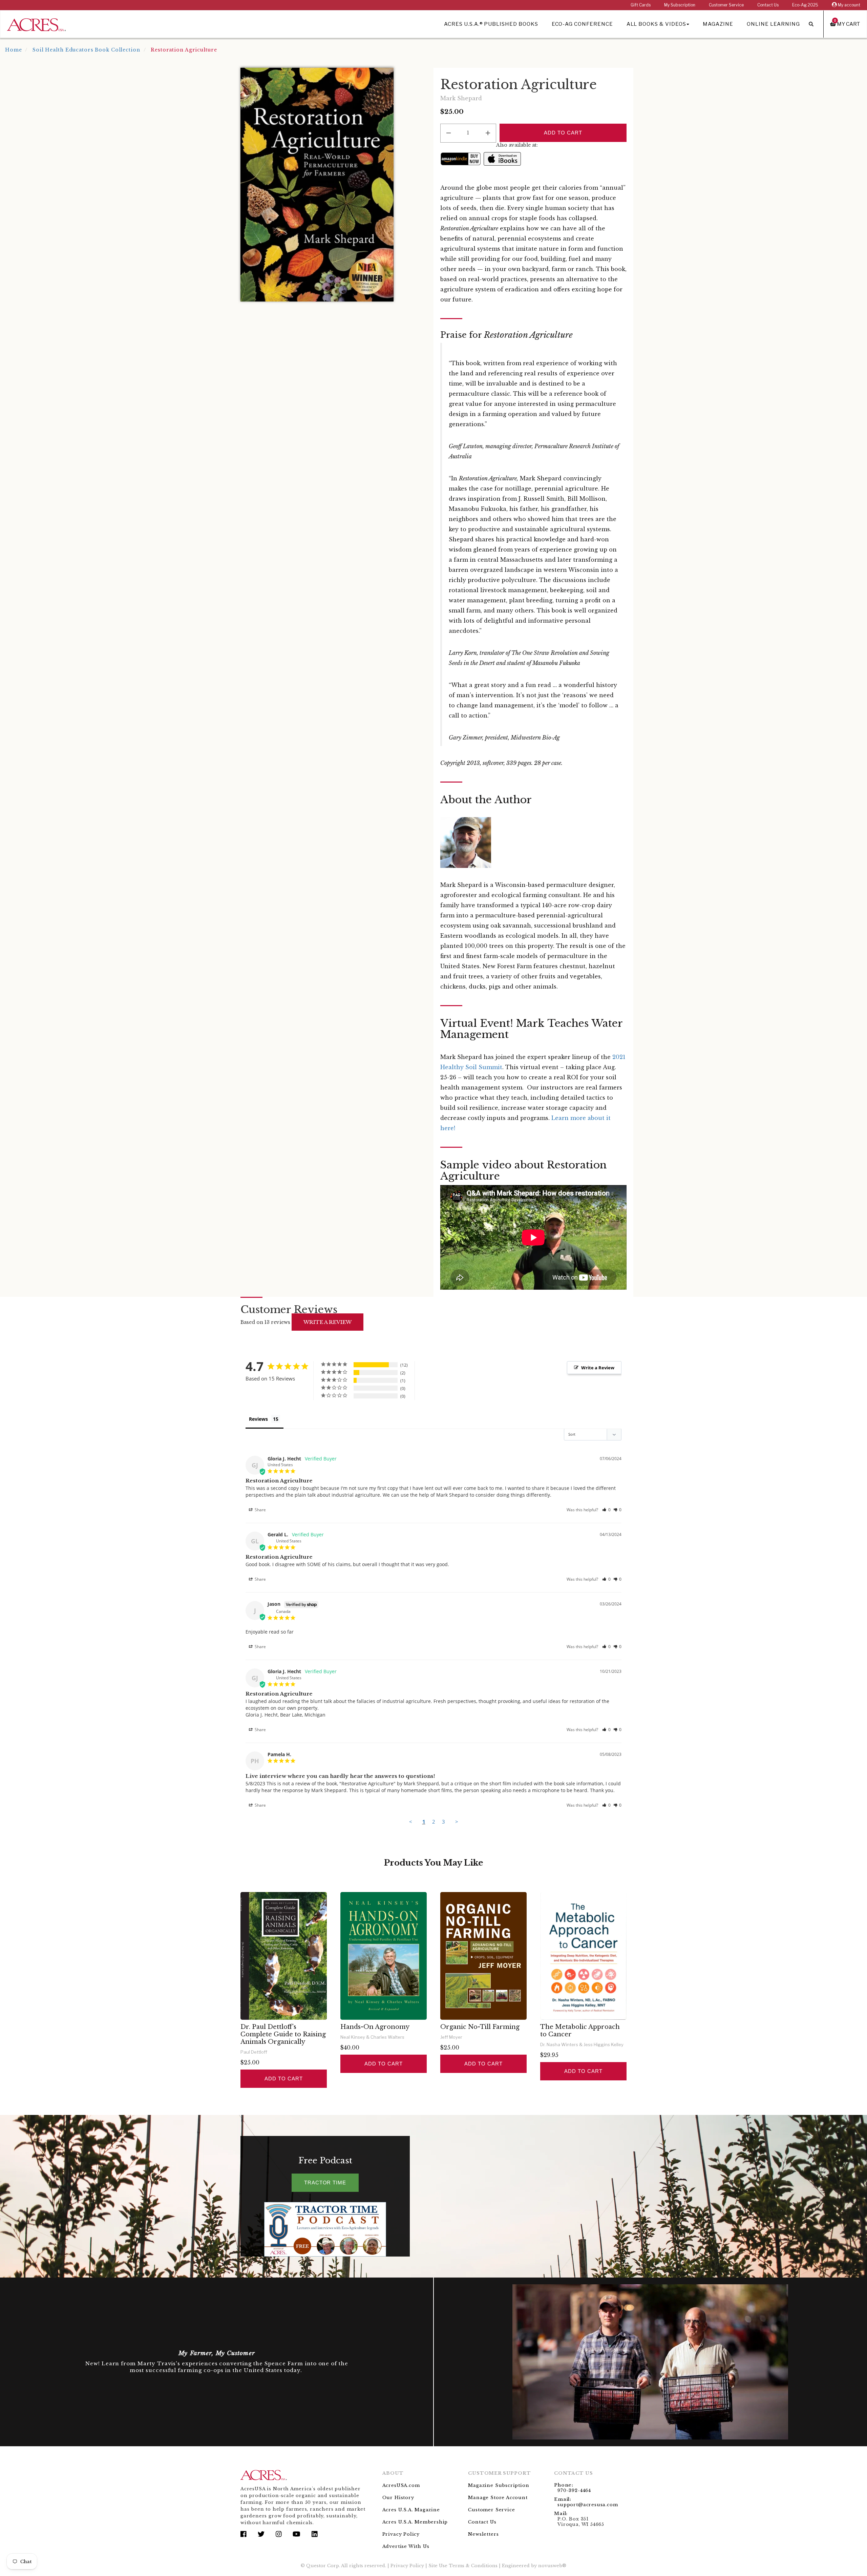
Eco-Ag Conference (582, 24)
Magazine (718, 24)
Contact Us (768, 5)
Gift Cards (641, 5)
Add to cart (283, 2079)
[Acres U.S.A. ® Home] (36, 24)
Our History (398, 2498)
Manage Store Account (498, 2498)
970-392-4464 (574, 2490)
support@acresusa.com (588, 2505)
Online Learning (773, 24)
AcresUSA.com (401, 2485)
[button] (606, 1510)
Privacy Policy (401, 2534)
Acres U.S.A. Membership (415, 2522)
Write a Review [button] (598, 1368)
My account (849, 5)
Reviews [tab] (258, 1419)
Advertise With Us (406, 2546)
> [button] (457, 1822)
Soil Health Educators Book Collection (86, 50)
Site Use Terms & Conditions (463, 2566)
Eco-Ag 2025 (805, 5)
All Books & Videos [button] (656, 24)
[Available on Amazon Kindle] (461, 159)
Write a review (327, 1322)
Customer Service (726, 5)
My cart (847, 24)
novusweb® (552, 2566)
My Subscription (680, 5)
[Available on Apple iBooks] (502, 159)
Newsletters (483, 2534)
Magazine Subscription (499, 2485)
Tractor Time (325, 2183)
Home (14, 50)
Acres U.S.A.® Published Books (491, 24)
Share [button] (260, 1510)
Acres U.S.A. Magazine (411, 2510)
